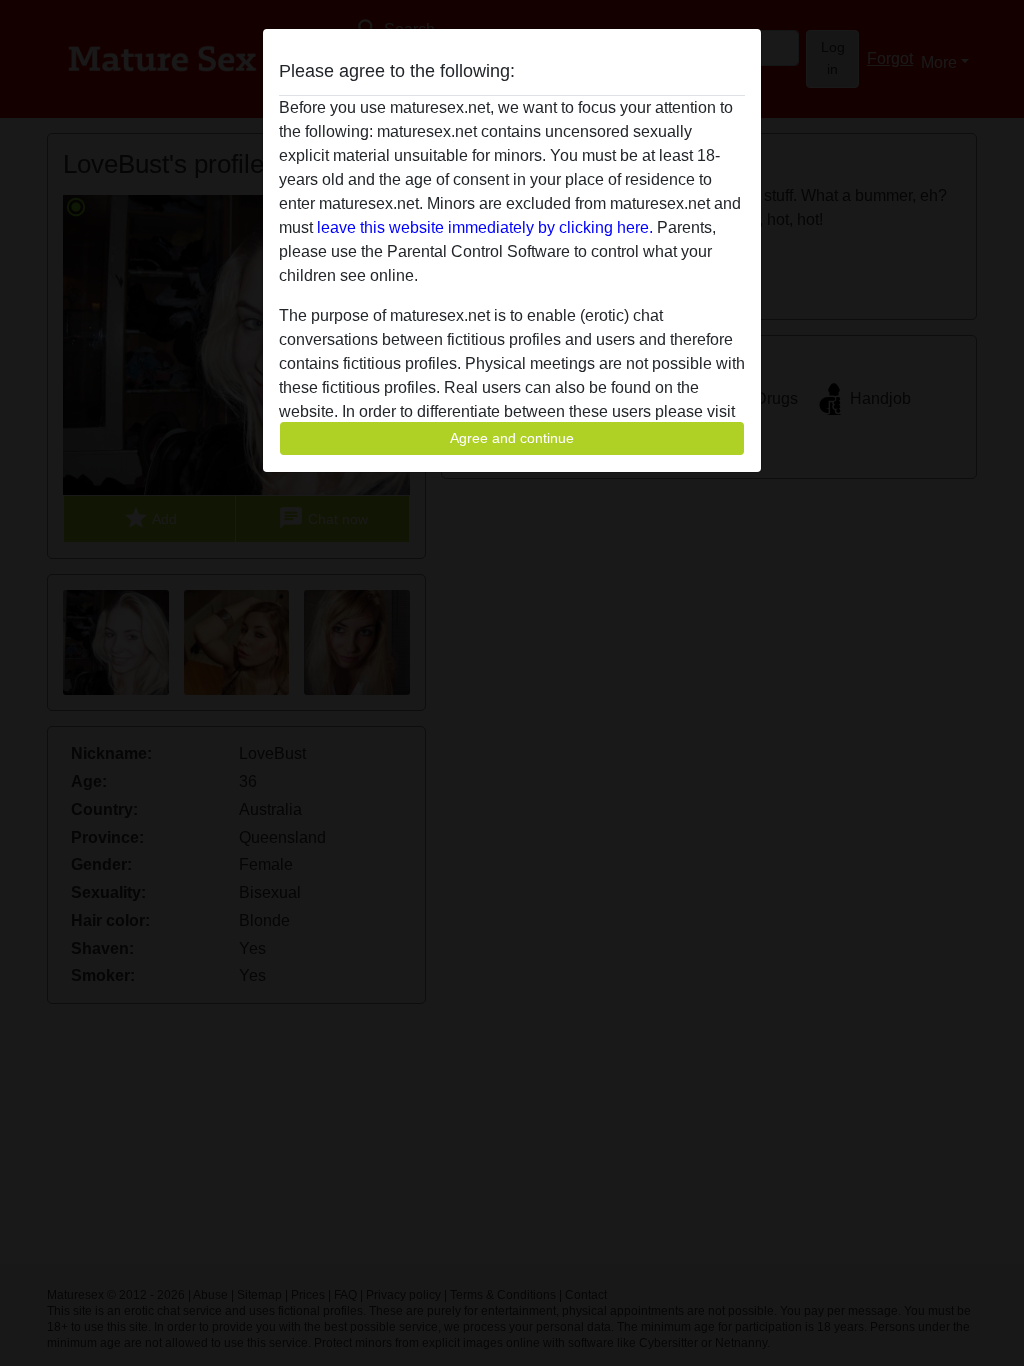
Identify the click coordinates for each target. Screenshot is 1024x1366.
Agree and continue (512, 438)
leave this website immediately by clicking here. (485, 227)
